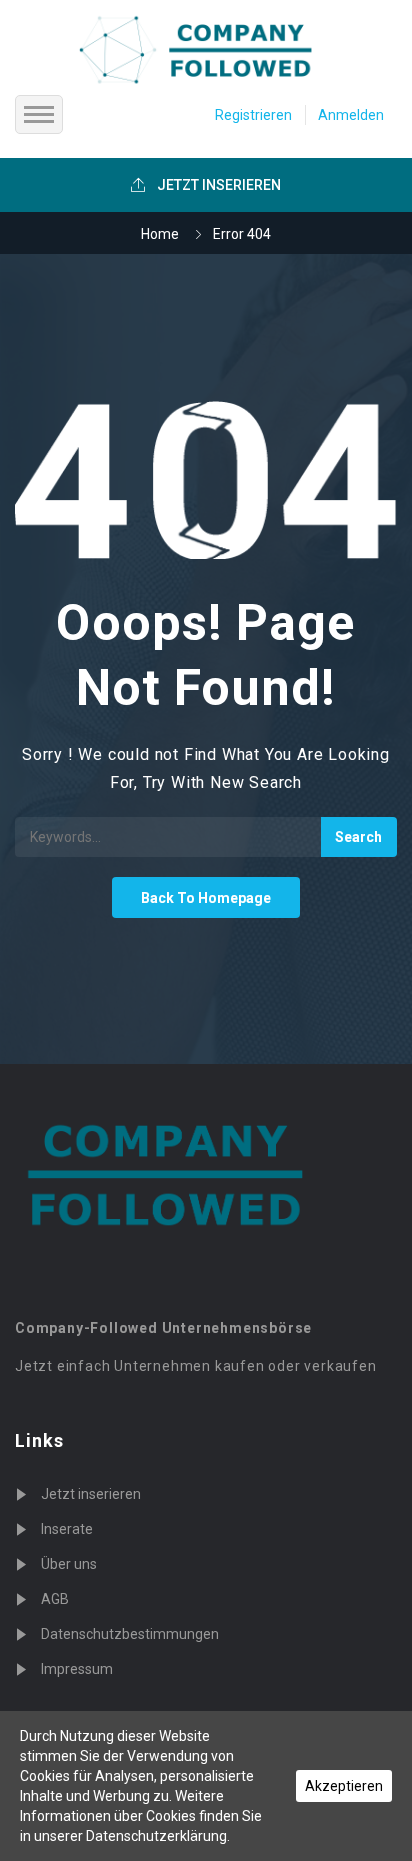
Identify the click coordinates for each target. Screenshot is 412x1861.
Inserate (67, 1529)
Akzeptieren (344, 1786)
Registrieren (253, 115)
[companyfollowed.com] (208, 50)
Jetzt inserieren (91, 1494)
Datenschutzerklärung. (158, 1836)
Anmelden (351, 115)
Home (160, 234)
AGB (55, 1599)
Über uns (69, 1564)
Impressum (77, 1669)
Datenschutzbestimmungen (130, 1634)
